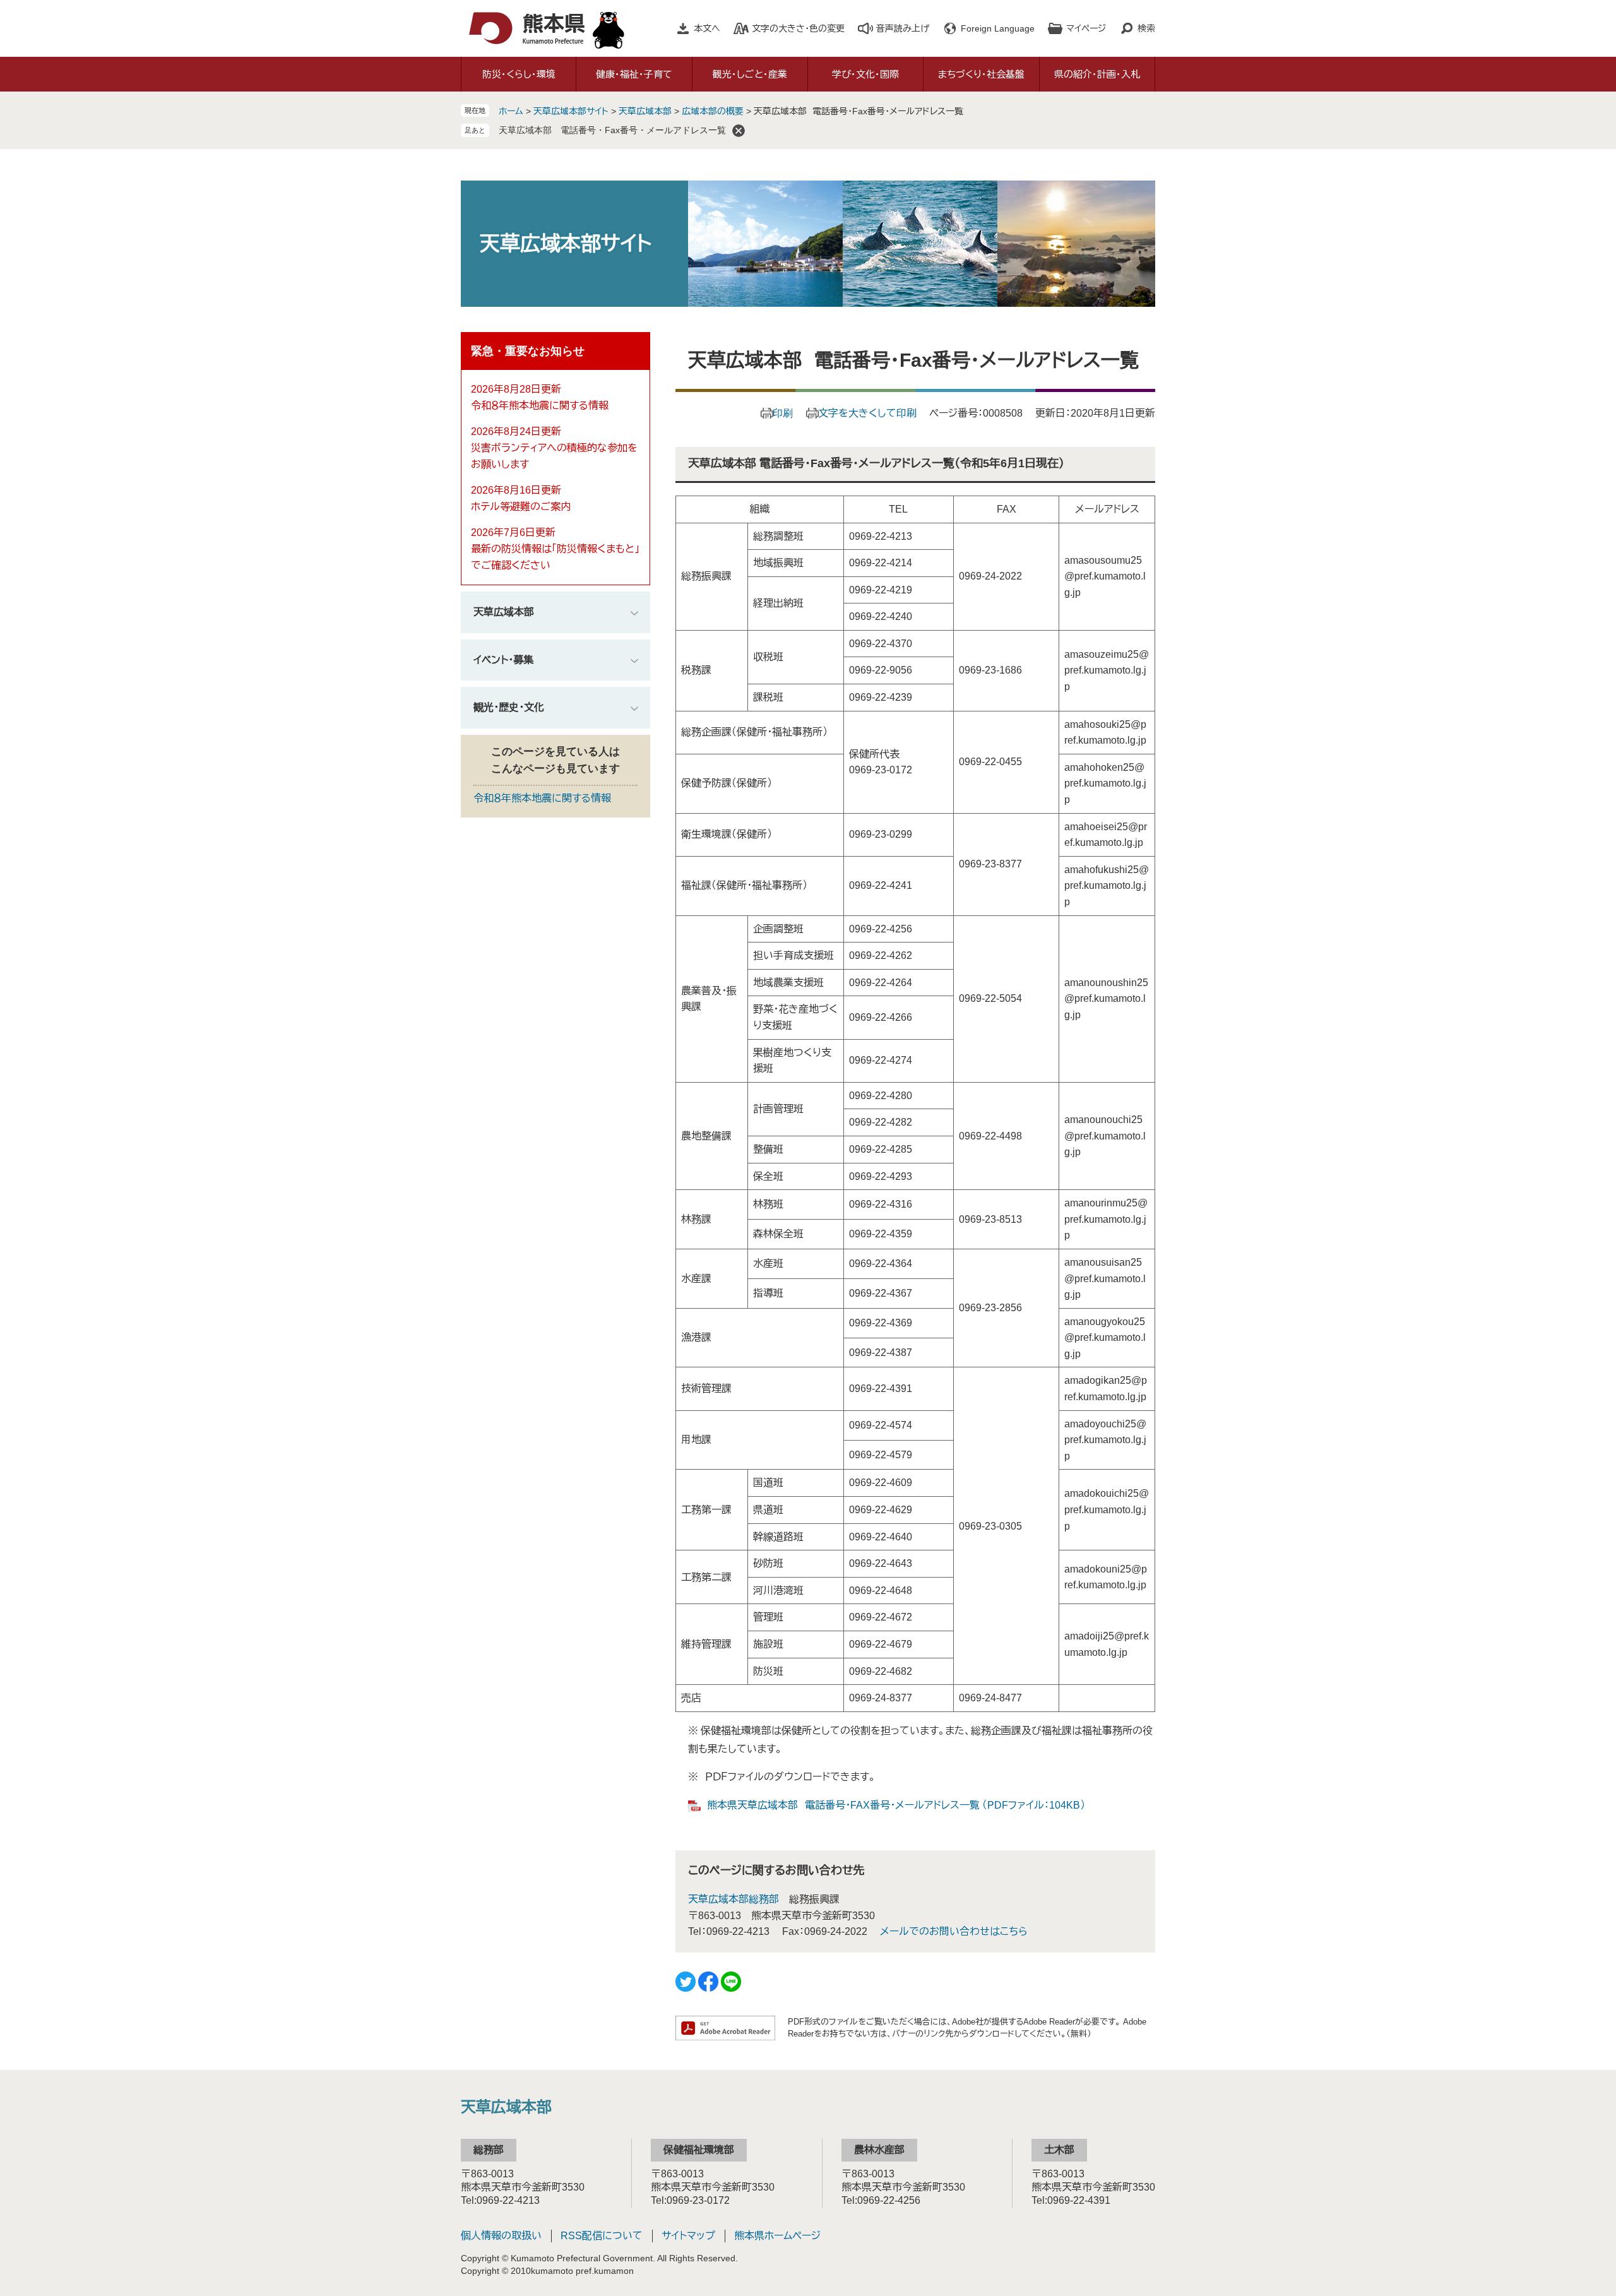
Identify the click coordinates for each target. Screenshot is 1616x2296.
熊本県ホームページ (777, 2236)
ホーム (511, 111)
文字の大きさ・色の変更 (798, 28)
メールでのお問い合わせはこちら (954, 1931)
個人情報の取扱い (501, 2236)
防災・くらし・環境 (519, 74)
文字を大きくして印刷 (867, 413)
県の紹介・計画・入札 (1097, 74)
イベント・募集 (503, 660)
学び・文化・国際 (865, 74)
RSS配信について (602, 2236)
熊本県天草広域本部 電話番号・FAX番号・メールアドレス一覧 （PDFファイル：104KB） (896, 1805)
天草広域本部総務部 (734, 1899)
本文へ (707, 28)
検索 (1146, 28)
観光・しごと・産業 (750, 74)
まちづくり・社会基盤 (981, 74)
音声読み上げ (903, 28)
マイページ (1086, 28)
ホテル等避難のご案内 (521, 507)
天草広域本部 (645, 111)
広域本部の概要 (713, 111)
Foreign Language (998, 28)
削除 (739, 131)
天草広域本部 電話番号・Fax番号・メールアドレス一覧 (612, 130)
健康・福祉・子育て (634, 74)
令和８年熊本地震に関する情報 (540, 406)
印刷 (783, 413)
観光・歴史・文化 (509, 707)
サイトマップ (688, 2236)
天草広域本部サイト (571, 111)
